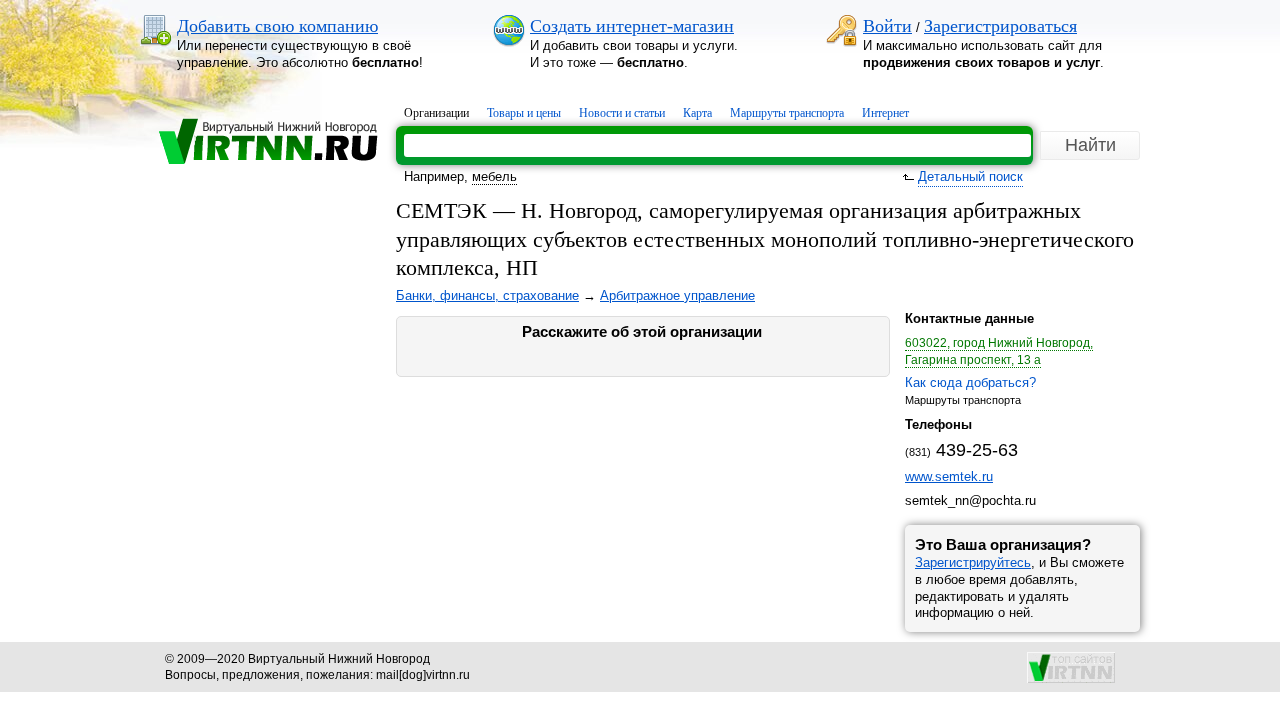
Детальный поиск (970, 176)
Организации (436, 113)
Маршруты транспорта (787, 113)
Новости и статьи (622, 113)
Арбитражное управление (677, 295)
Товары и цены (524, 113)
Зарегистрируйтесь (973, 562)
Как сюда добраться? (970, 382)
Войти (887, 26)
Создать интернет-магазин (632, 26)
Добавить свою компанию (277, 26)
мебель (494, 176)
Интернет (885, 113)
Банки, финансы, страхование (487, 295)
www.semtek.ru (949, 476)
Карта (697, 113)
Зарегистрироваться (1000, 26)
